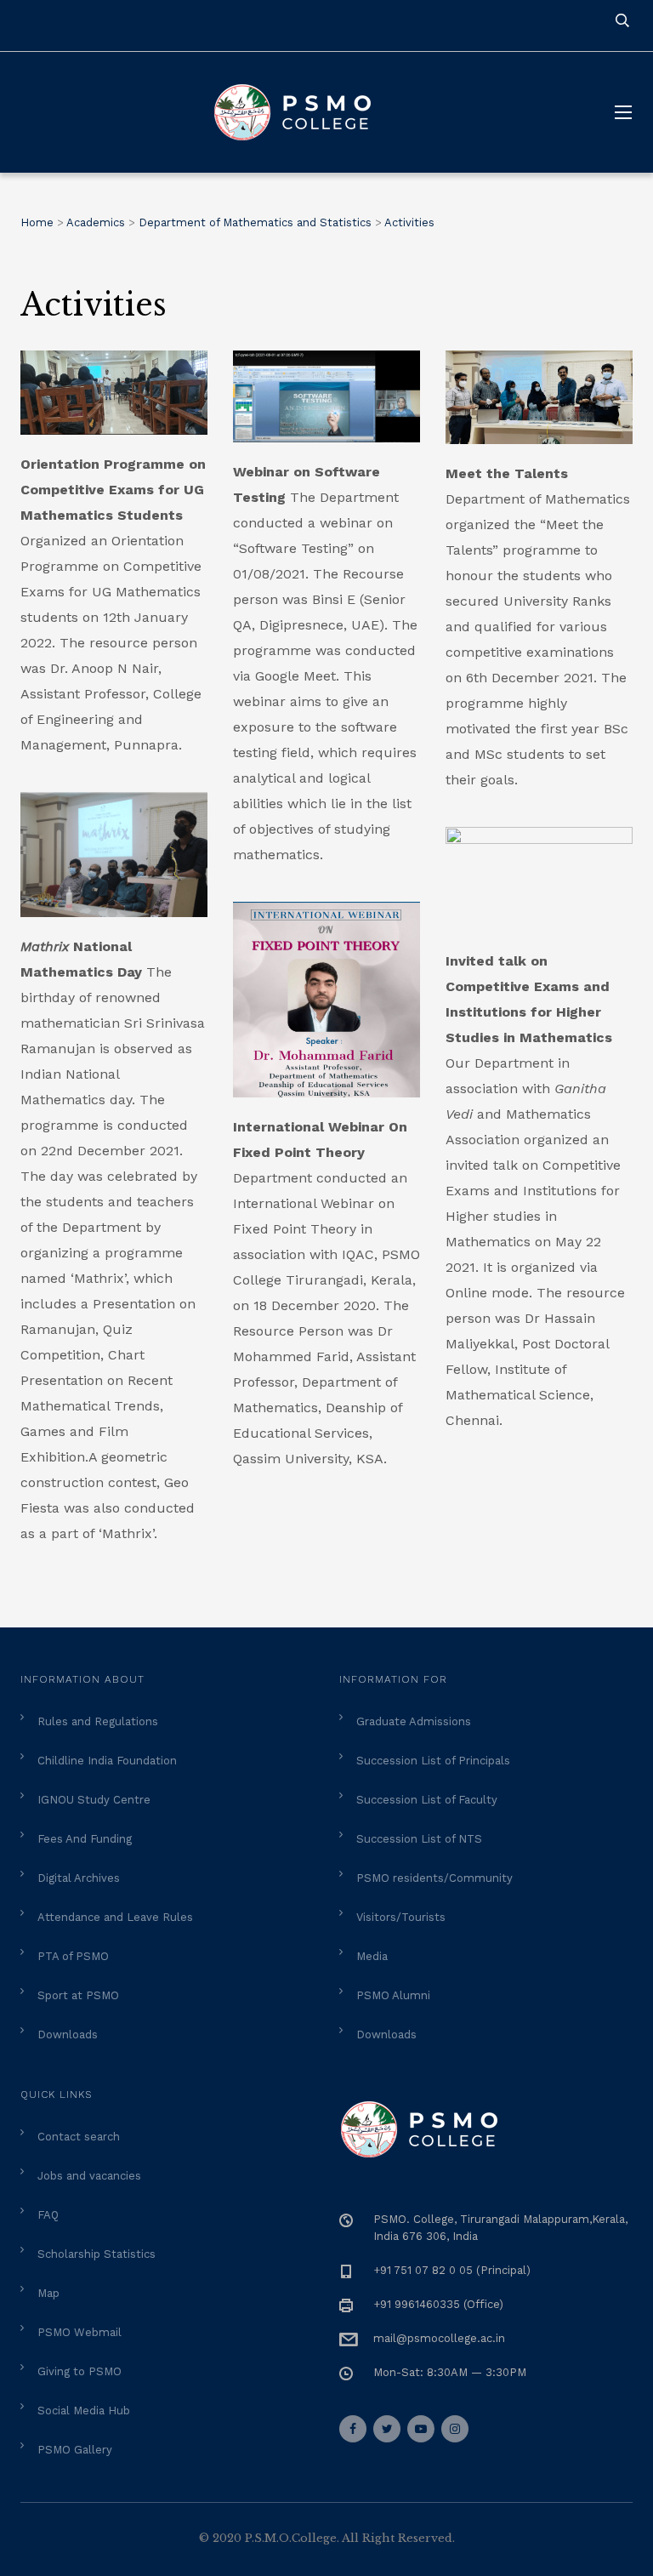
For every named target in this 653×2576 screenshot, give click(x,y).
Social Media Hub (84, 2411)
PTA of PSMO (73, 1956)
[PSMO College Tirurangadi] (301, 112)
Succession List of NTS (419, 1839)
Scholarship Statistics (97, 2254)
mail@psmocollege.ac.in (439, 2338)
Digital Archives (79, 1878)
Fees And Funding (85, 1839)
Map (48, 2293)
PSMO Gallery (75, 2450)
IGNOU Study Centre (94, 1800)
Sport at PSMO (78, 1995)
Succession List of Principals (433, 1761)
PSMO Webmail (79, 2332)
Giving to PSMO (79, 2371)
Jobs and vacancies (89, 2176)
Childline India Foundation (107, 1761)
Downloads (68, 2035)
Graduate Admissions (414, 1721)
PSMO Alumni (393, 1995)
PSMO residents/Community (434, 1878)
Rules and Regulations (98, 1721)
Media (372, 1956)
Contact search (79, 2137)
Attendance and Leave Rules (115, 1917)
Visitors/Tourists (401, 1917)
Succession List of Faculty (427, 1800)
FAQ (48, 2215)
